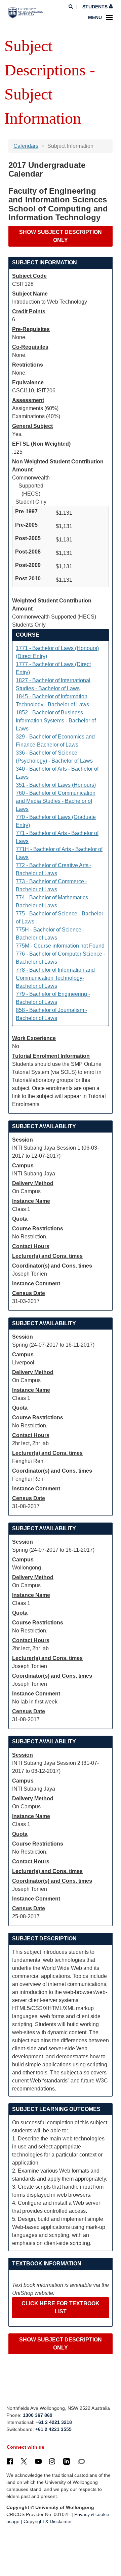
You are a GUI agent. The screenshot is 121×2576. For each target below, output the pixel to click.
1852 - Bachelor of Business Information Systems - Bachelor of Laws (56, 721)
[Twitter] (24, 2461)
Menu (95, 17)
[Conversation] (81, 2461)
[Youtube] (38, 2461)
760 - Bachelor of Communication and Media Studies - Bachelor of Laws (56, 801)
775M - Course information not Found (60, 946)
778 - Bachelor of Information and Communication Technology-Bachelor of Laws (55, 978)
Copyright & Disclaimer (48, 2521)
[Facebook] (10, 2461)
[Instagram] (52, 2461)
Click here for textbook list (61, 2307)
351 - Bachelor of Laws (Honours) (56, 785)
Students (95, 7)
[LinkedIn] (67, 2461)
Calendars (26, 146)
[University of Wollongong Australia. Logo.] (26, 13)
